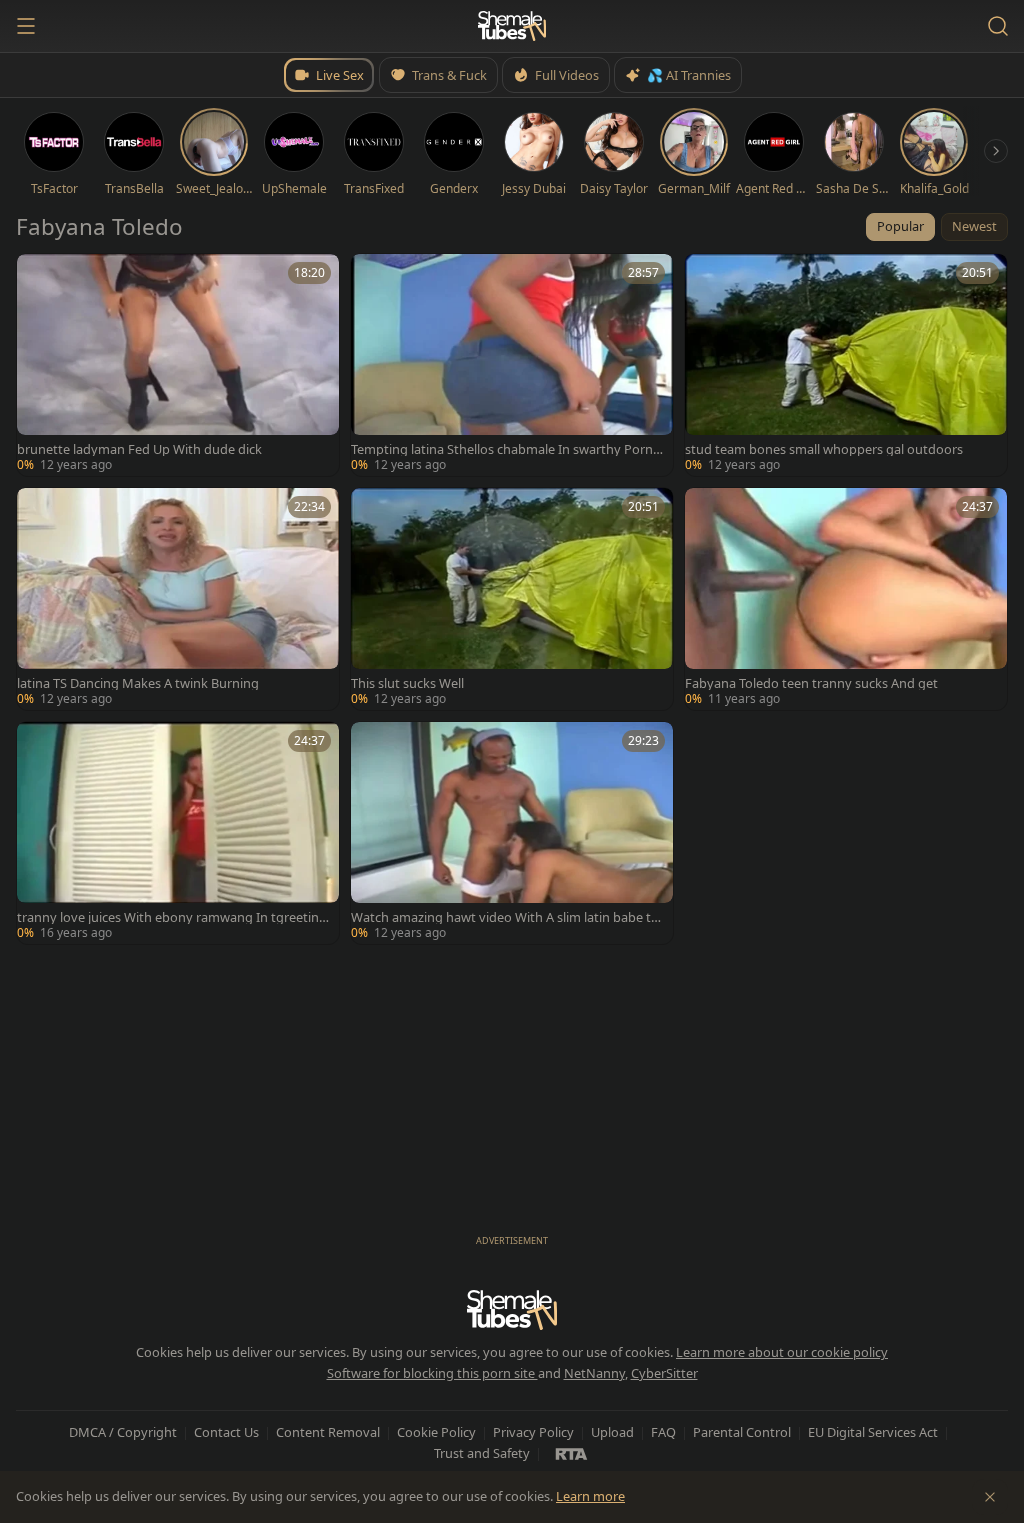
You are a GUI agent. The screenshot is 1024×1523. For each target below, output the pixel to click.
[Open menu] (26, 26)
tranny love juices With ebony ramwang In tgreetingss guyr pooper (172, 917)
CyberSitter (664, 1373)
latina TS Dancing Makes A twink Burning (138, 683)
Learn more (590, 1496)
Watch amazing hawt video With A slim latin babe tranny (507, 917)
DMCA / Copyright (123, 1432)
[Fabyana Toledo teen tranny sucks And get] (846, 599)
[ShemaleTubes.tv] (512, 26)
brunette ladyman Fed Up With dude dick (139, 449)
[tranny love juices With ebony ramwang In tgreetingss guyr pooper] (178, 833)
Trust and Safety (482, 1453)
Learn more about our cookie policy (782, 1352)
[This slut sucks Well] (512, 599)
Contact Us (226, 1432)
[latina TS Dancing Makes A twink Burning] (178, 599)
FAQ (663, 1432)
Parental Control (742, 1432)
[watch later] (39, 276)
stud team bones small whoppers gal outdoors (824, 449)
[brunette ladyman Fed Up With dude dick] (178, 365)
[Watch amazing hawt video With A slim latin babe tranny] (512, 833)
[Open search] (998, 26)
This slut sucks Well (407, 683)
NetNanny (594, 1373)
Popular (900, 226)
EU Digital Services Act (873, 1432)
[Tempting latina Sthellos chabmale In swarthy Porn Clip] (512, 365)
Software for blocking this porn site (432, 1373)
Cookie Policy (436, 1432)
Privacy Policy (533, 1432)
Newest (974, 226)
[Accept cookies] (990, 1497)
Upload (612, 1432)
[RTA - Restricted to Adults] (571, 1453)
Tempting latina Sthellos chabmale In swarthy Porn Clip (507, 449)
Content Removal (328, 1432)
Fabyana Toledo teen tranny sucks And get (811, 683)
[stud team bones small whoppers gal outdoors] (846, 365)
